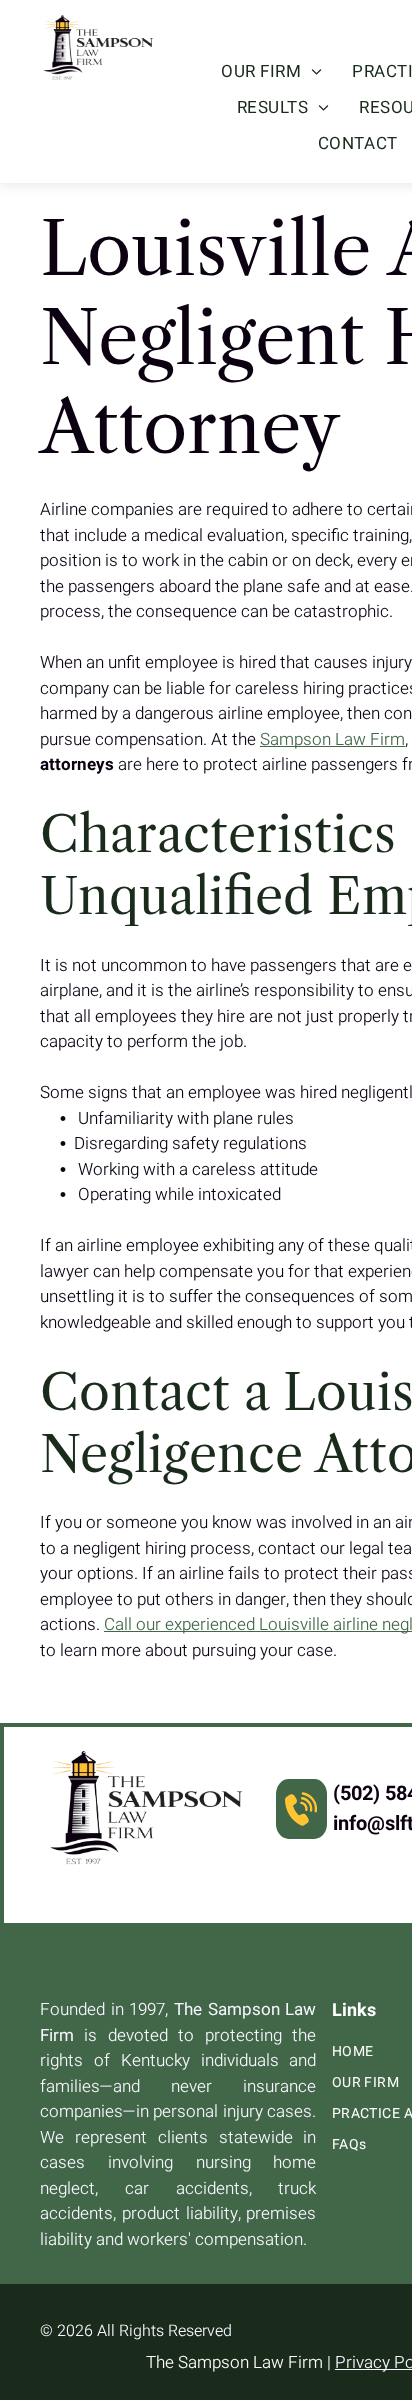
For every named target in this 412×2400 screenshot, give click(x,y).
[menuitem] (271, 72)
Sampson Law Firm (332, 739)
